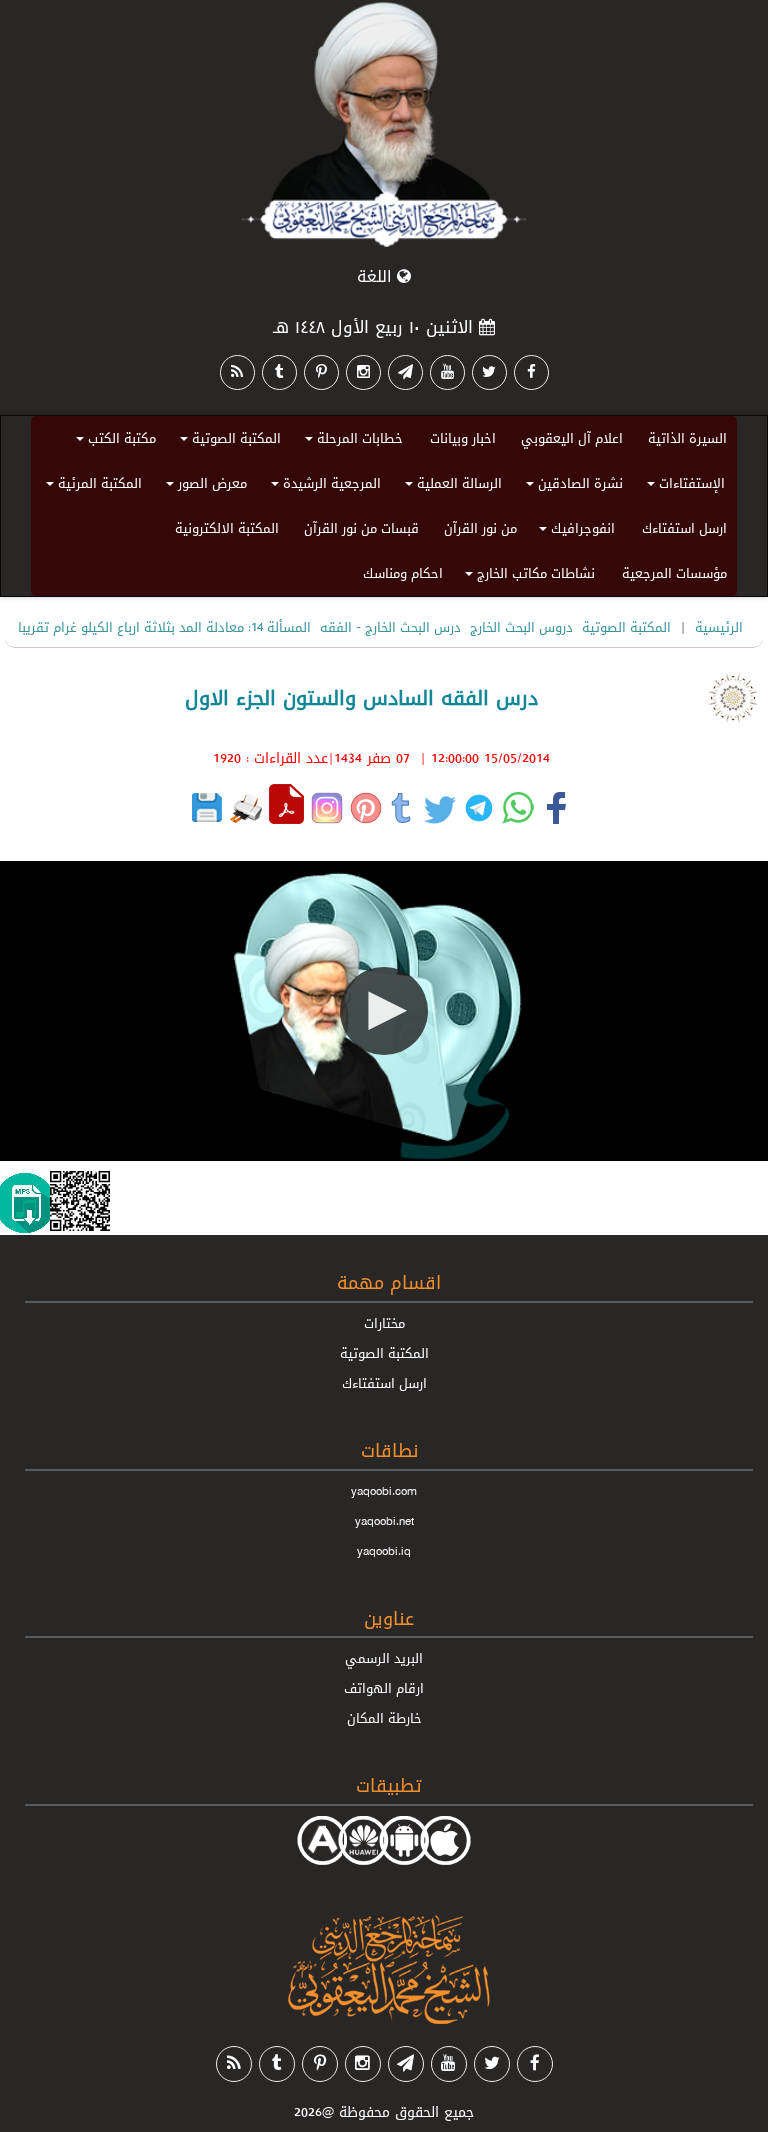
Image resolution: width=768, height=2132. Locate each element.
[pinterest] (321, 372)
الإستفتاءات (683, 486)
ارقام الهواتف (384, 1688)
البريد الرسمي (384, 1658)
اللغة (377, 276)
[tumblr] (279, 372)
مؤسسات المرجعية (674, 573)
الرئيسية (719, 627)
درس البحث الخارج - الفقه (390, 627)
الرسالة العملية (450, 486)
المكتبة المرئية (91, 486)
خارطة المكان (384, 1718)
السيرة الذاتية (687, 438)
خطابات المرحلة (351, 441)
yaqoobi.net (384, 1521)
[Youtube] (447, 372)
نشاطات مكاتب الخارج (527, 576)
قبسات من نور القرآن (361, 528)
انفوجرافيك (574, 531)
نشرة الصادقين (571, 486)
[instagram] (363, 372)
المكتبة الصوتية (227, 441)
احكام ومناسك (403, 573)
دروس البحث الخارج (521, 627)
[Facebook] (531, 372)
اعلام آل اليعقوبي (572, 438)
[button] (384, 1011)
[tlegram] (405, 372)
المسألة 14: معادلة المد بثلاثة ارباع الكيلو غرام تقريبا (164, 627)
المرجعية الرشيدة (323, 486)
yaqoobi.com (384, 1491)
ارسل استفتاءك (684, 528)
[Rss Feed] (237, 372)
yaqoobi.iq (384, 1551)
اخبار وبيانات (463, 438)
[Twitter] (489, 372)
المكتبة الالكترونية (227, 528)
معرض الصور (203, 486)
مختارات (384, 1323)
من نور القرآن (480, 528)
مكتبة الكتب (113, 441)
